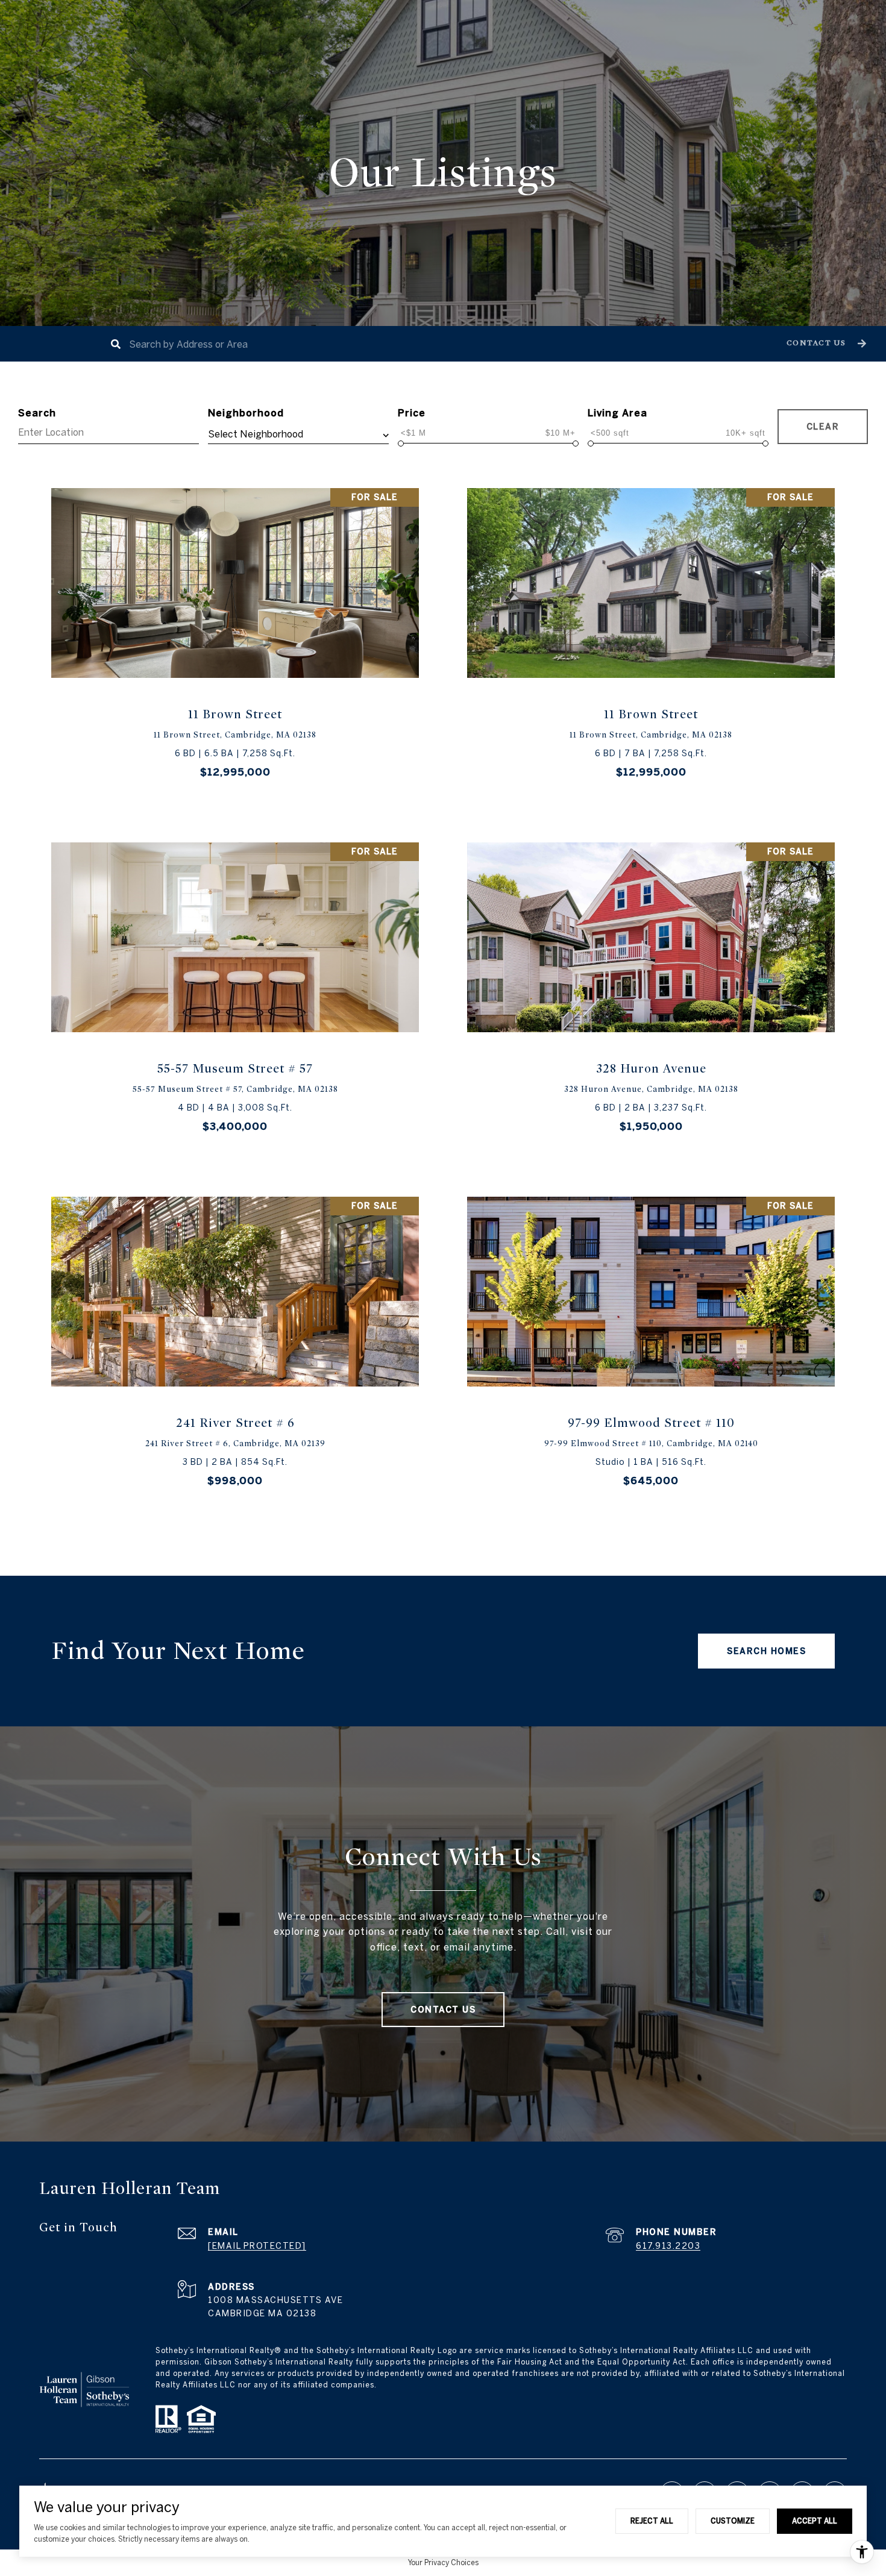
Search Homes (766, 1651)
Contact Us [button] (443, 2010)
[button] (825, 344)
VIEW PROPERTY (235, 642)
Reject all (652, 2521)
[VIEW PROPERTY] (235, 631)
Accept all (815, 2521)
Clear (823, 427)
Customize (733, 2521)
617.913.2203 (668, 2246)
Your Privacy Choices (443, 2562)
